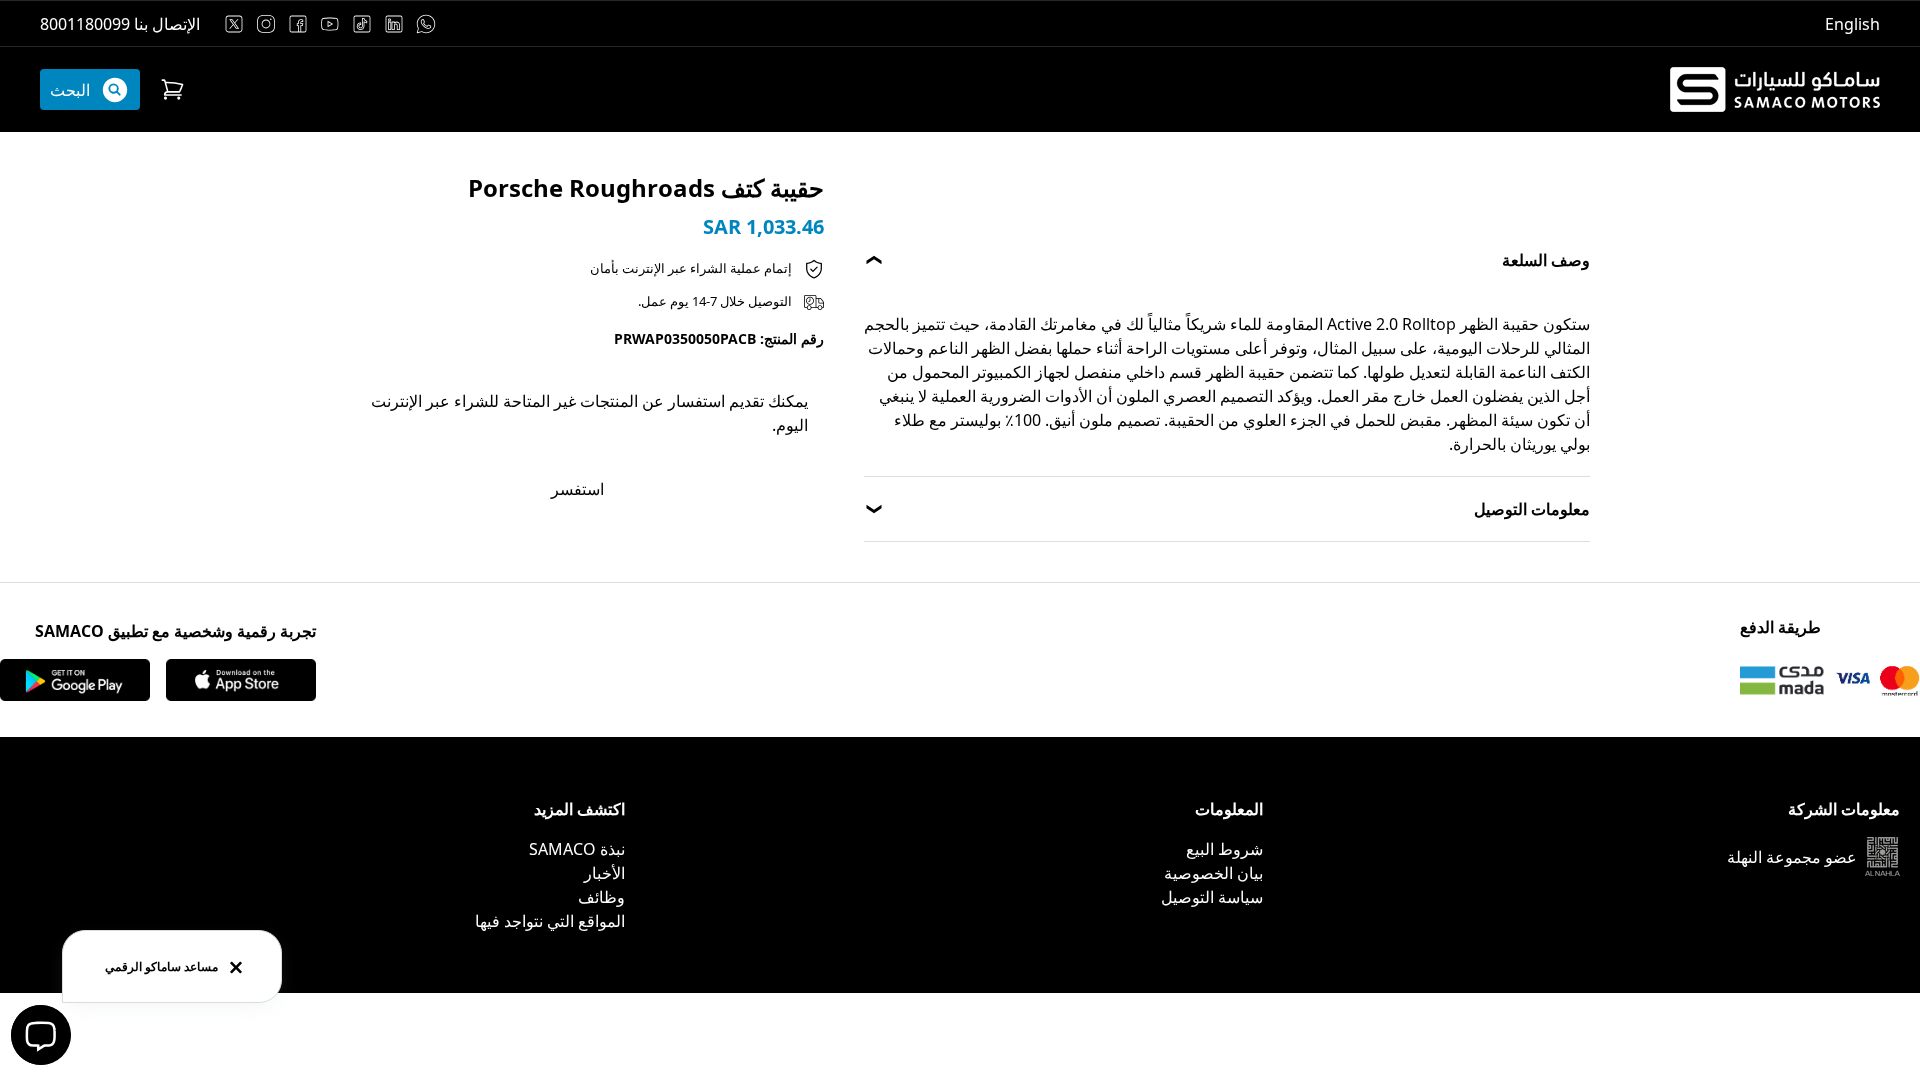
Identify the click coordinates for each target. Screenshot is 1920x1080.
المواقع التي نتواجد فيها (550, 921)
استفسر (577, 489)
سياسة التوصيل (1212, 897)
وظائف (601, 897)
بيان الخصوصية (1213, 873)
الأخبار (604, 873)
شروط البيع (1224, 849)
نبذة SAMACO (577, 849)
